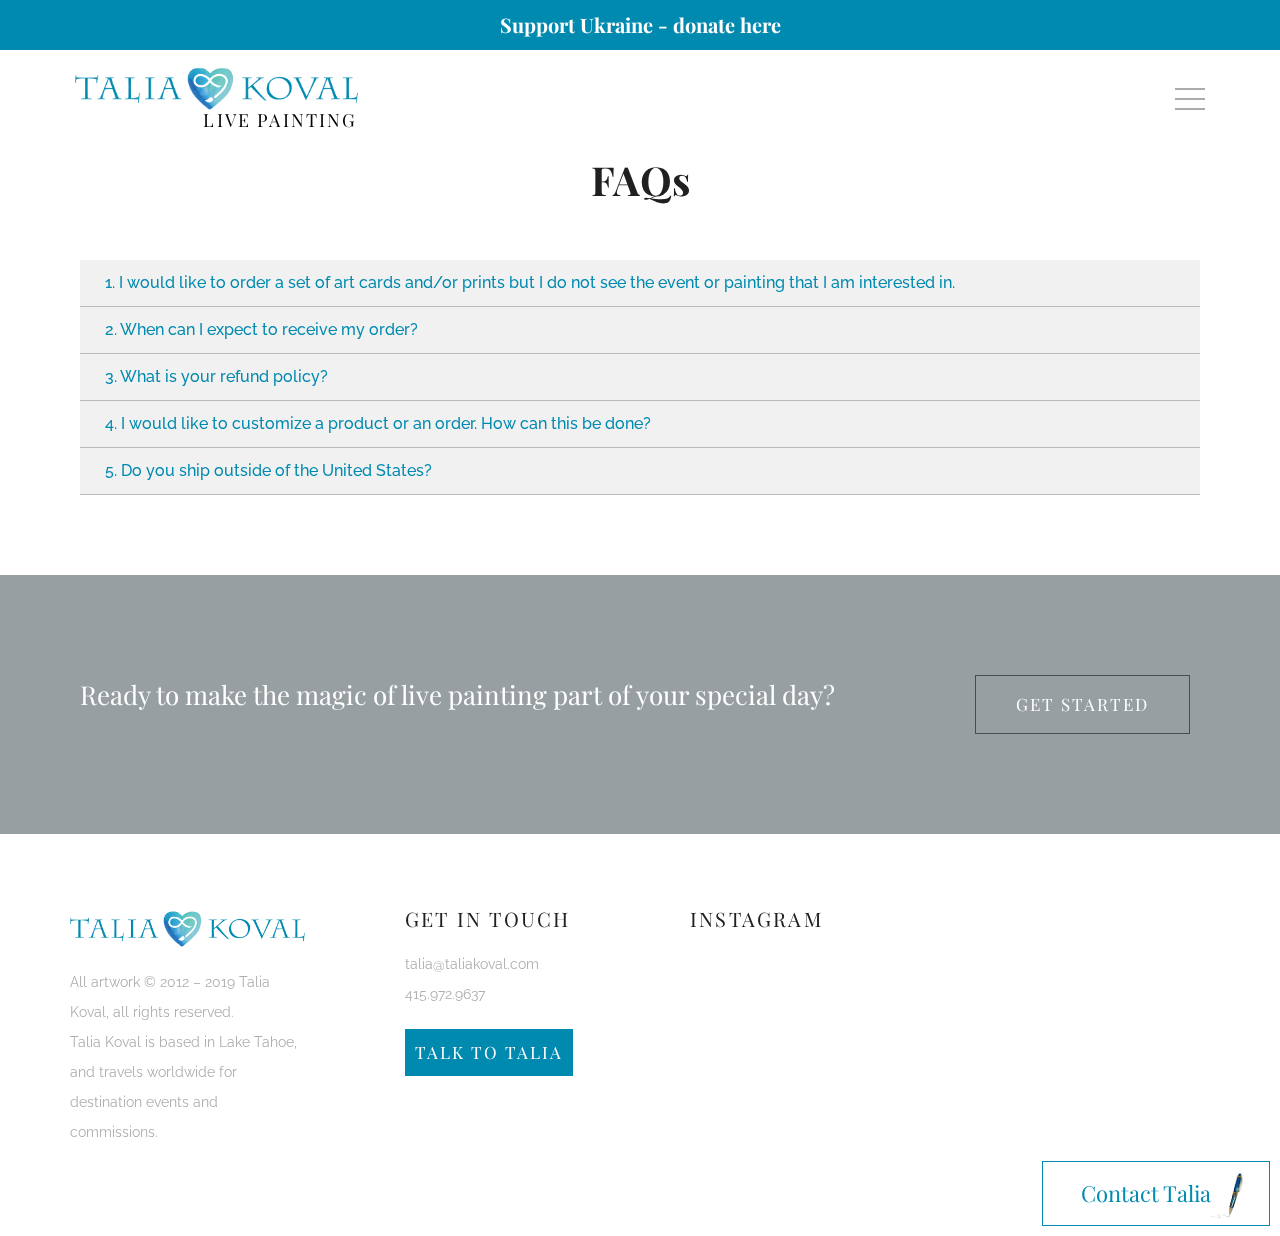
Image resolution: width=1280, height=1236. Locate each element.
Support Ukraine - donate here (640, 24)
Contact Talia (1146, 1193)
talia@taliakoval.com (472, 964)
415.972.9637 (445, 994)
